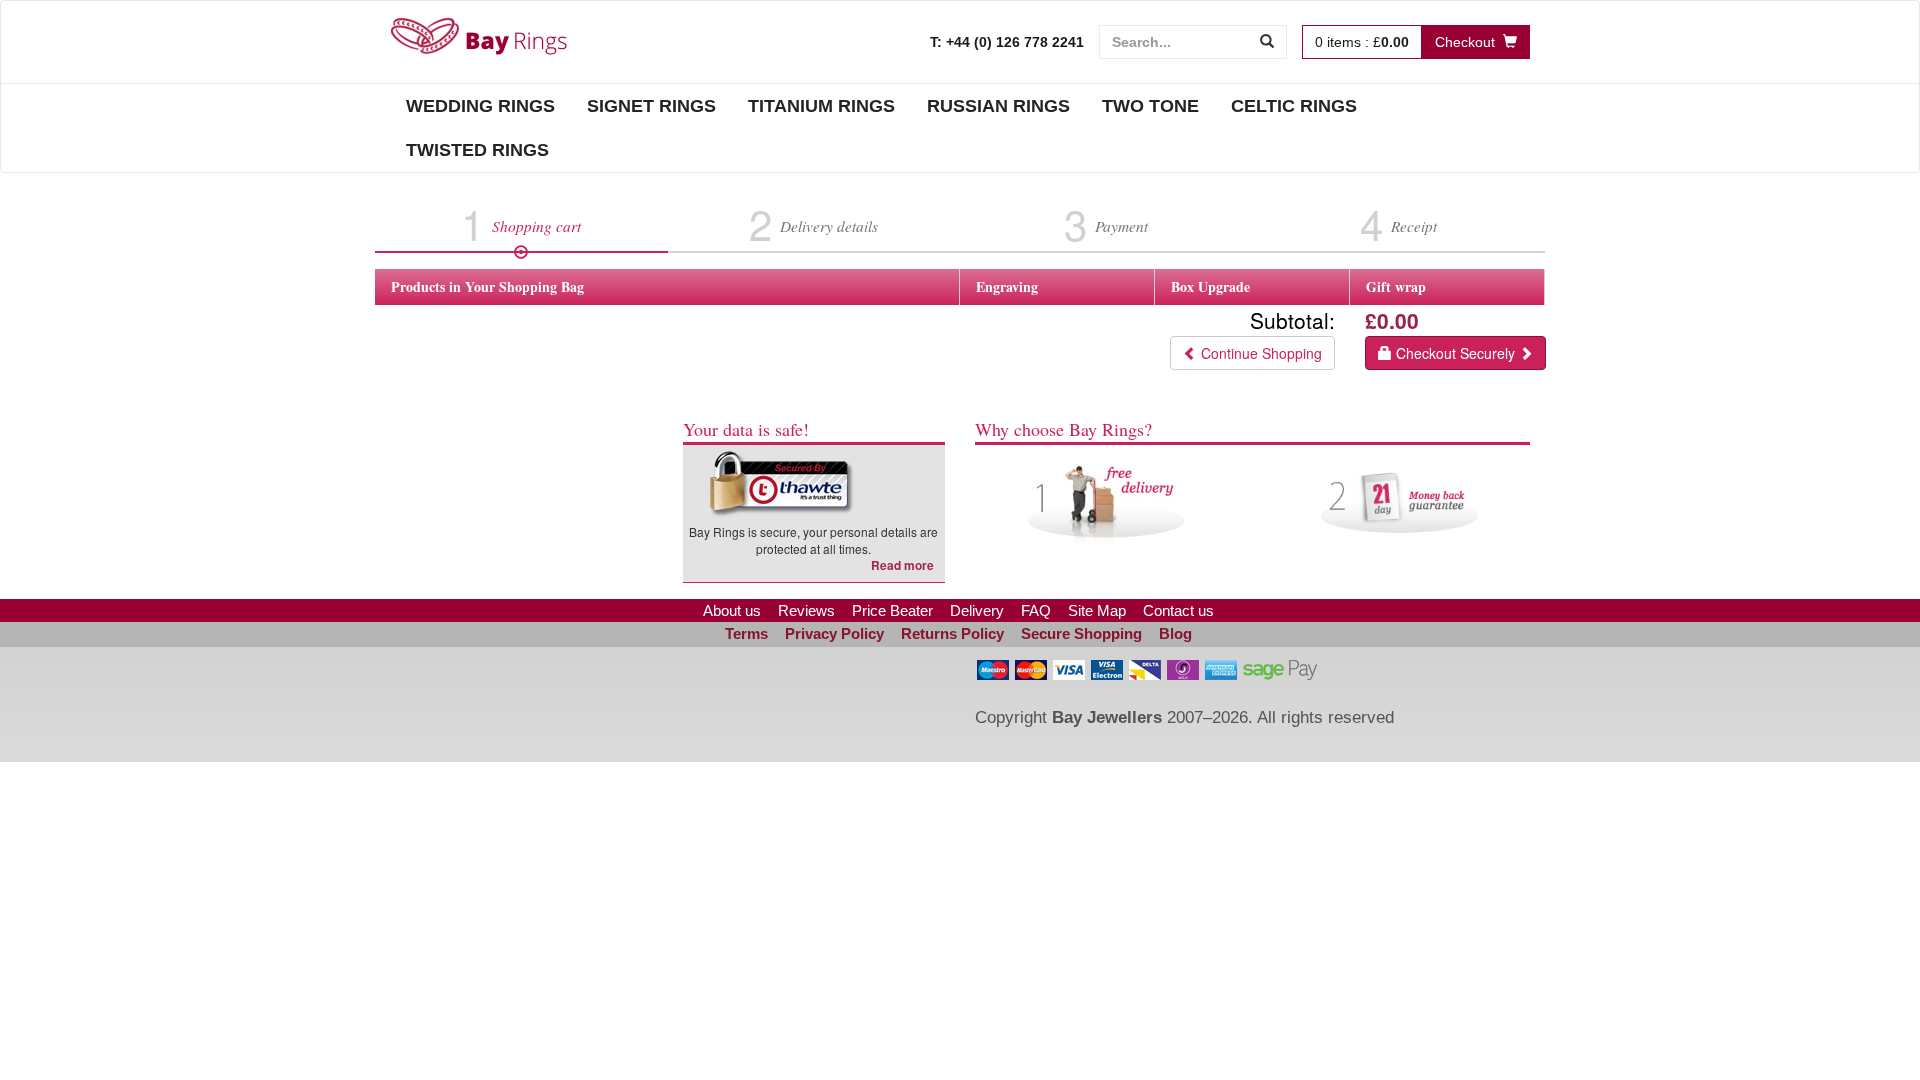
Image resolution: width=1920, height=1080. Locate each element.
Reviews (806, 610)
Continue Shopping (1259, 353)
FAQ (1036, 610)
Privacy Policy (834, 633)
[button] (668, 695)
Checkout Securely (1455, 353)
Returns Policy (952, 633)
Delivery (977, 610)
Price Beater (892, 610)
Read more (902, 565)
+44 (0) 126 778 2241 (1013, 42)
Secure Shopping (1081, 633)
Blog (1175, 633)
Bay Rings (479, 36)
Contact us (1178, 610)
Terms (746, 633)
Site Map (1097, 610)
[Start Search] (1267, 42)
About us (732, 610)
